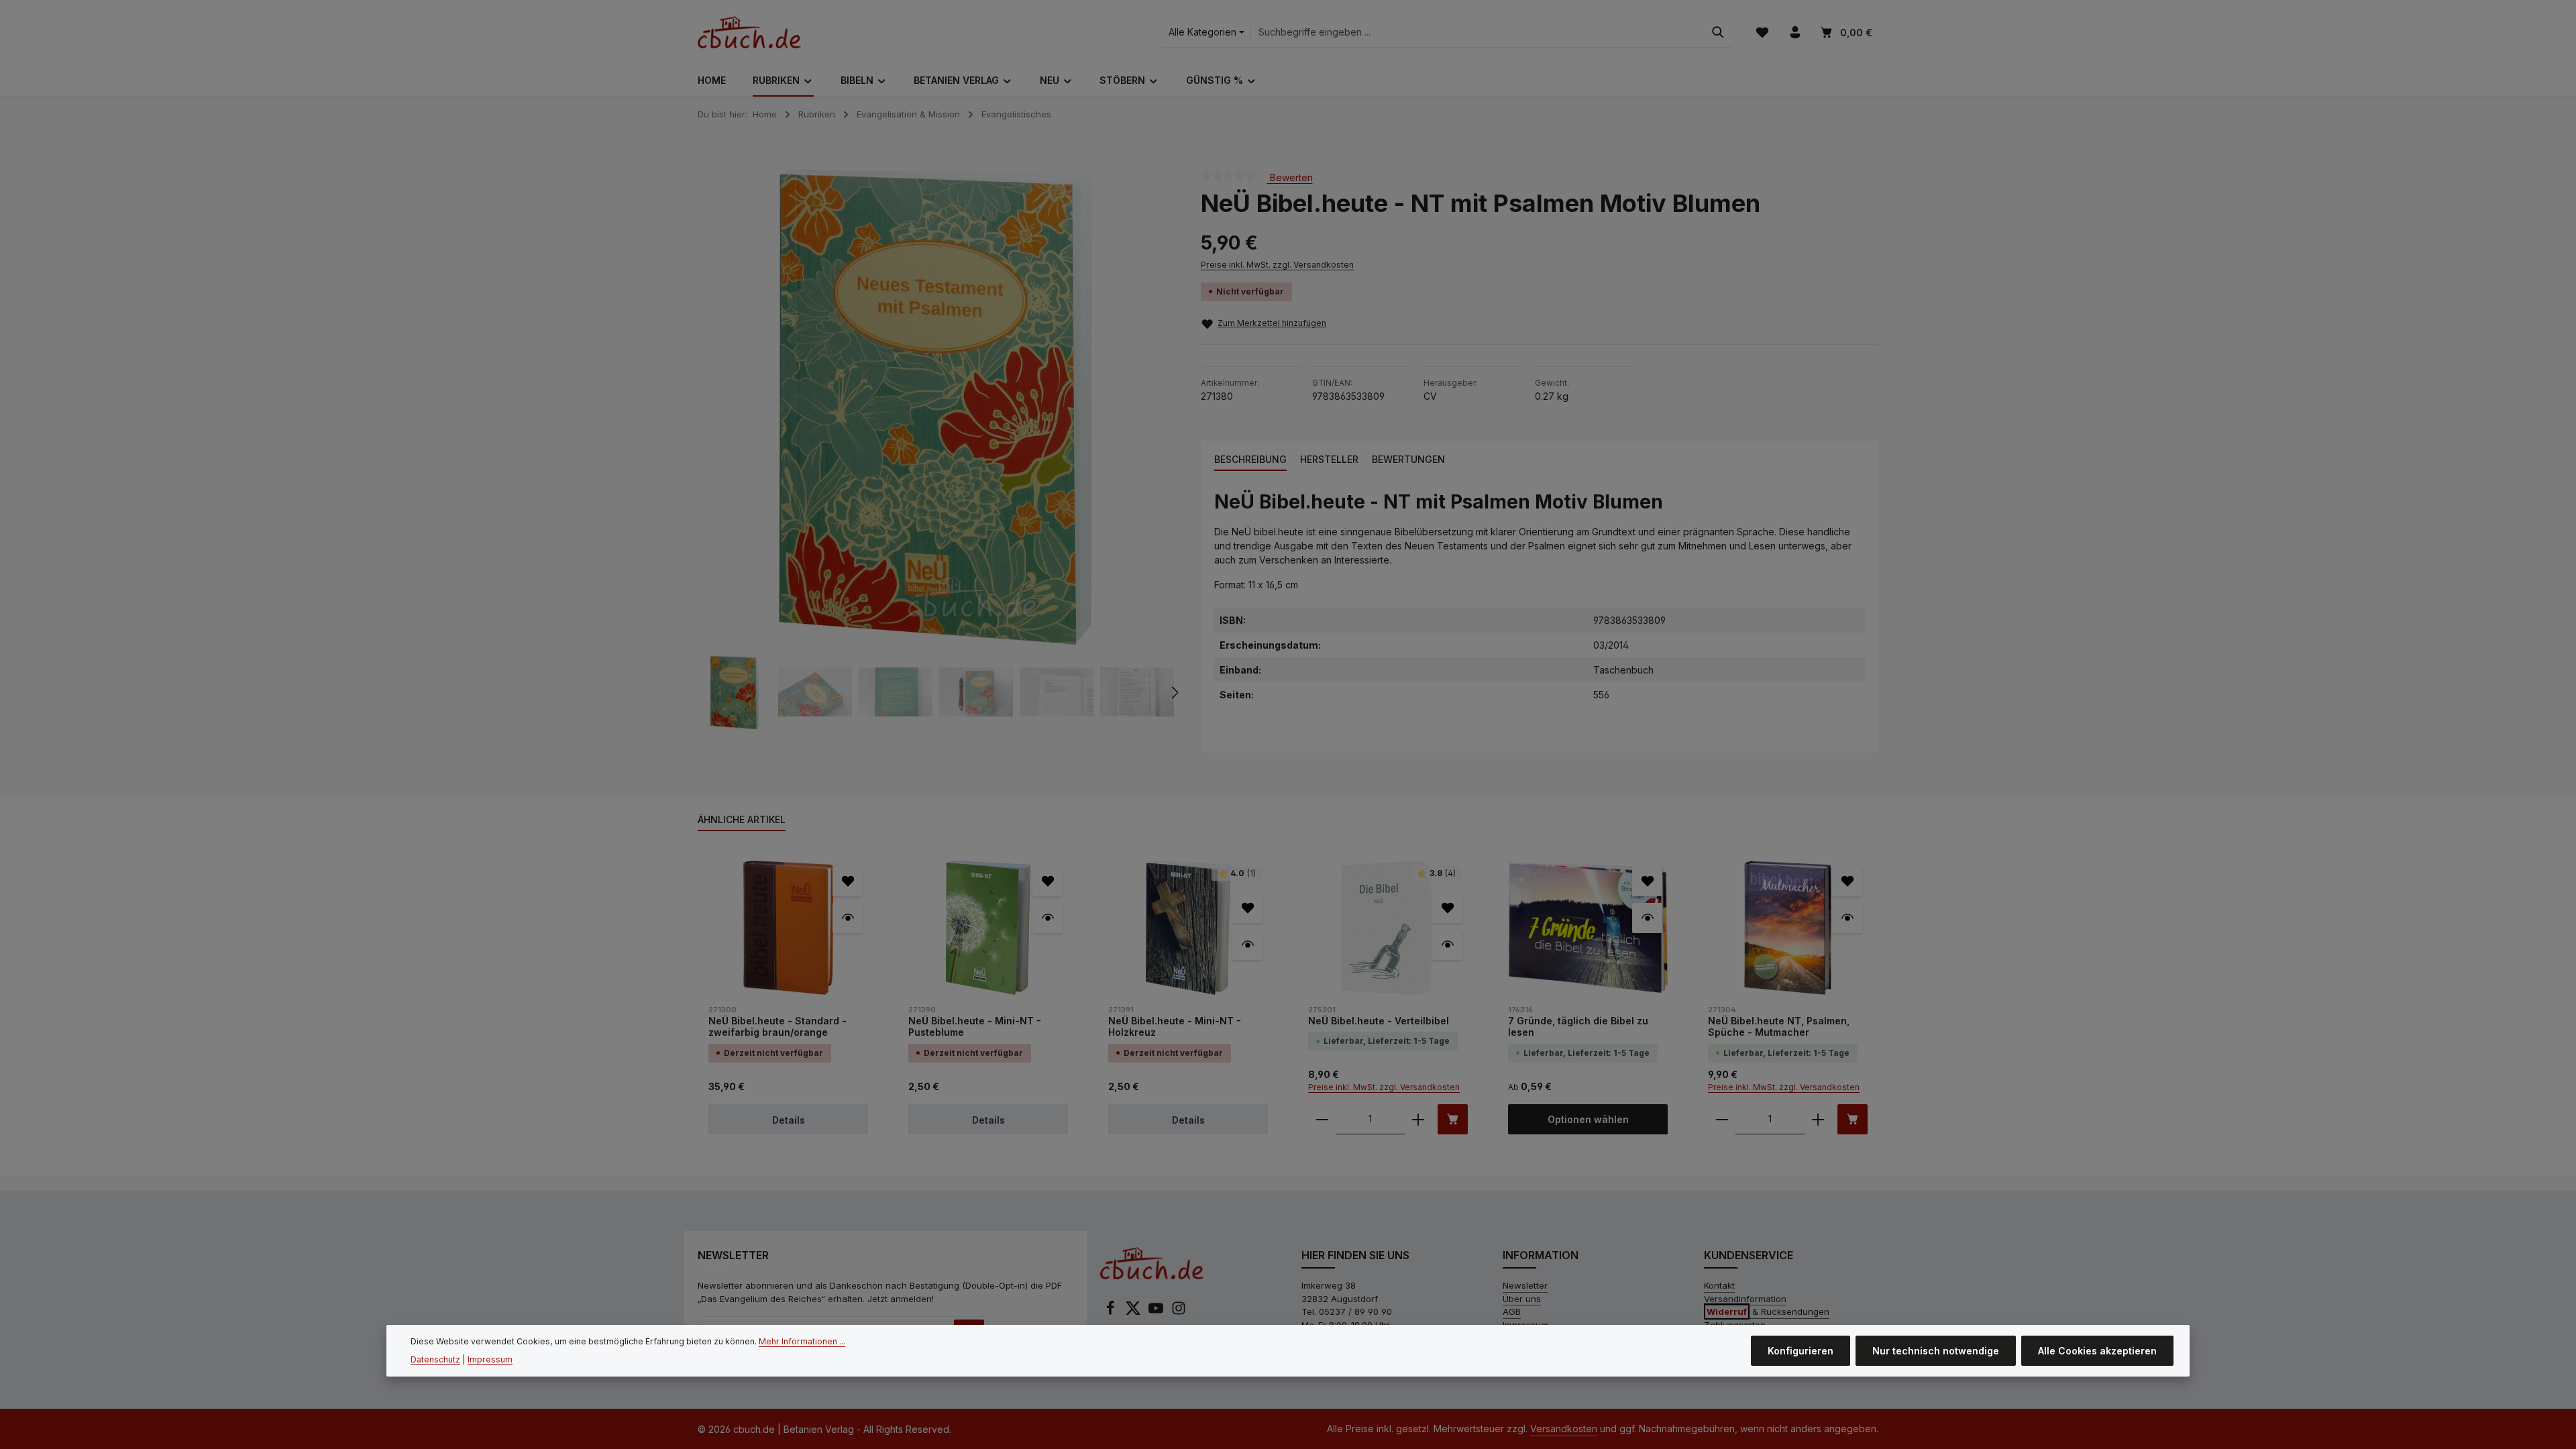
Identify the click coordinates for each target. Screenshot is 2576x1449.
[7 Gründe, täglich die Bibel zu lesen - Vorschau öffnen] (1647, 918)
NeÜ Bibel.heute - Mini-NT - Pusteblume (975, 1027)
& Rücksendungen (1768, 1311)
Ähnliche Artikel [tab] (742, 819)
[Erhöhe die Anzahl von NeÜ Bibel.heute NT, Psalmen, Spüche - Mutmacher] (1818, 1119)
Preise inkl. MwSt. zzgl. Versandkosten (1277, 265)
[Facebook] (1112, 1312)
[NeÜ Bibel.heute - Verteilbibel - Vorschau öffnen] (1447, 945)
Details (789, 1120)
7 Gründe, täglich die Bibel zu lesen (1578, 1027)
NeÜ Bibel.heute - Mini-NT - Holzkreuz (1175, 1027)
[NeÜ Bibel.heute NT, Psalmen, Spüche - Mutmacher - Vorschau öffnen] (1847, 918)
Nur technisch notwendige (1936, 1351)
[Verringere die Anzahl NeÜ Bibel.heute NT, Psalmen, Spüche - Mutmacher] (1722, 1119)
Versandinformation (1745, 1299)
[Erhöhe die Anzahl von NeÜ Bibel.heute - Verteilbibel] (1418, 1119)
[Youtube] (1157, 1312)
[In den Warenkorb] (1453, 1119)
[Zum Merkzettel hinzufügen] (848, 881)
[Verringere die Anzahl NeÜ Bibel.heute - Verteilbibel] (1322, 1119)
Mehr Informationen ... (802, 1341)
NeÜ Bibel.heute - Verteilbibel (1379, 1021)
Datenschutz (435, 1359)
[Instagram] (1179, 1312)
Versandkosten (1564, 1429)
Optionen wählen (1588, 1119)
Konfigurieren (1801, 1351)
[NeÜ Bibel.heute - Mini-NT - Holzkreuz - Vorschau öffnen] (1247, 945)
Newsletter (1525, 1285)
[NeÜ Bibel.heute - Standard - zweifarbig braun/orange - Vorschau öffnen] (848, 918)
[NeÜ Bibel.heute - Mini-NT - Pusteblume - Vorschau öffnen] (1048, 918)
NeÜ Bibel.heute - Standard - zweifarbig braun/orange (777, 1027)
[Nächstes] (1174, 692)
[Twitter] (1134, 1312)
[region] (936, 449)
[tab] (1250, 460)
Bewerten (1290, 177)
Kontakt (1719, 1285)
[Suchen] (1718, 33)
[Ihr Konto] (1795, 33)
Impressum (490, 1359)
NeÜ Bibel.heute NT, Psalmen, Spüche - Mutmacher (1779, 1027)
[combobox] (1478, 33)
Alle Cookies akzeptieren (2097, 1351)
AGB (1512, 1311)
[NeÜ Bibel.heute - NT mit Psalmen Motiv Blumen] (935, 407)
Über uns (1522, 1299)
